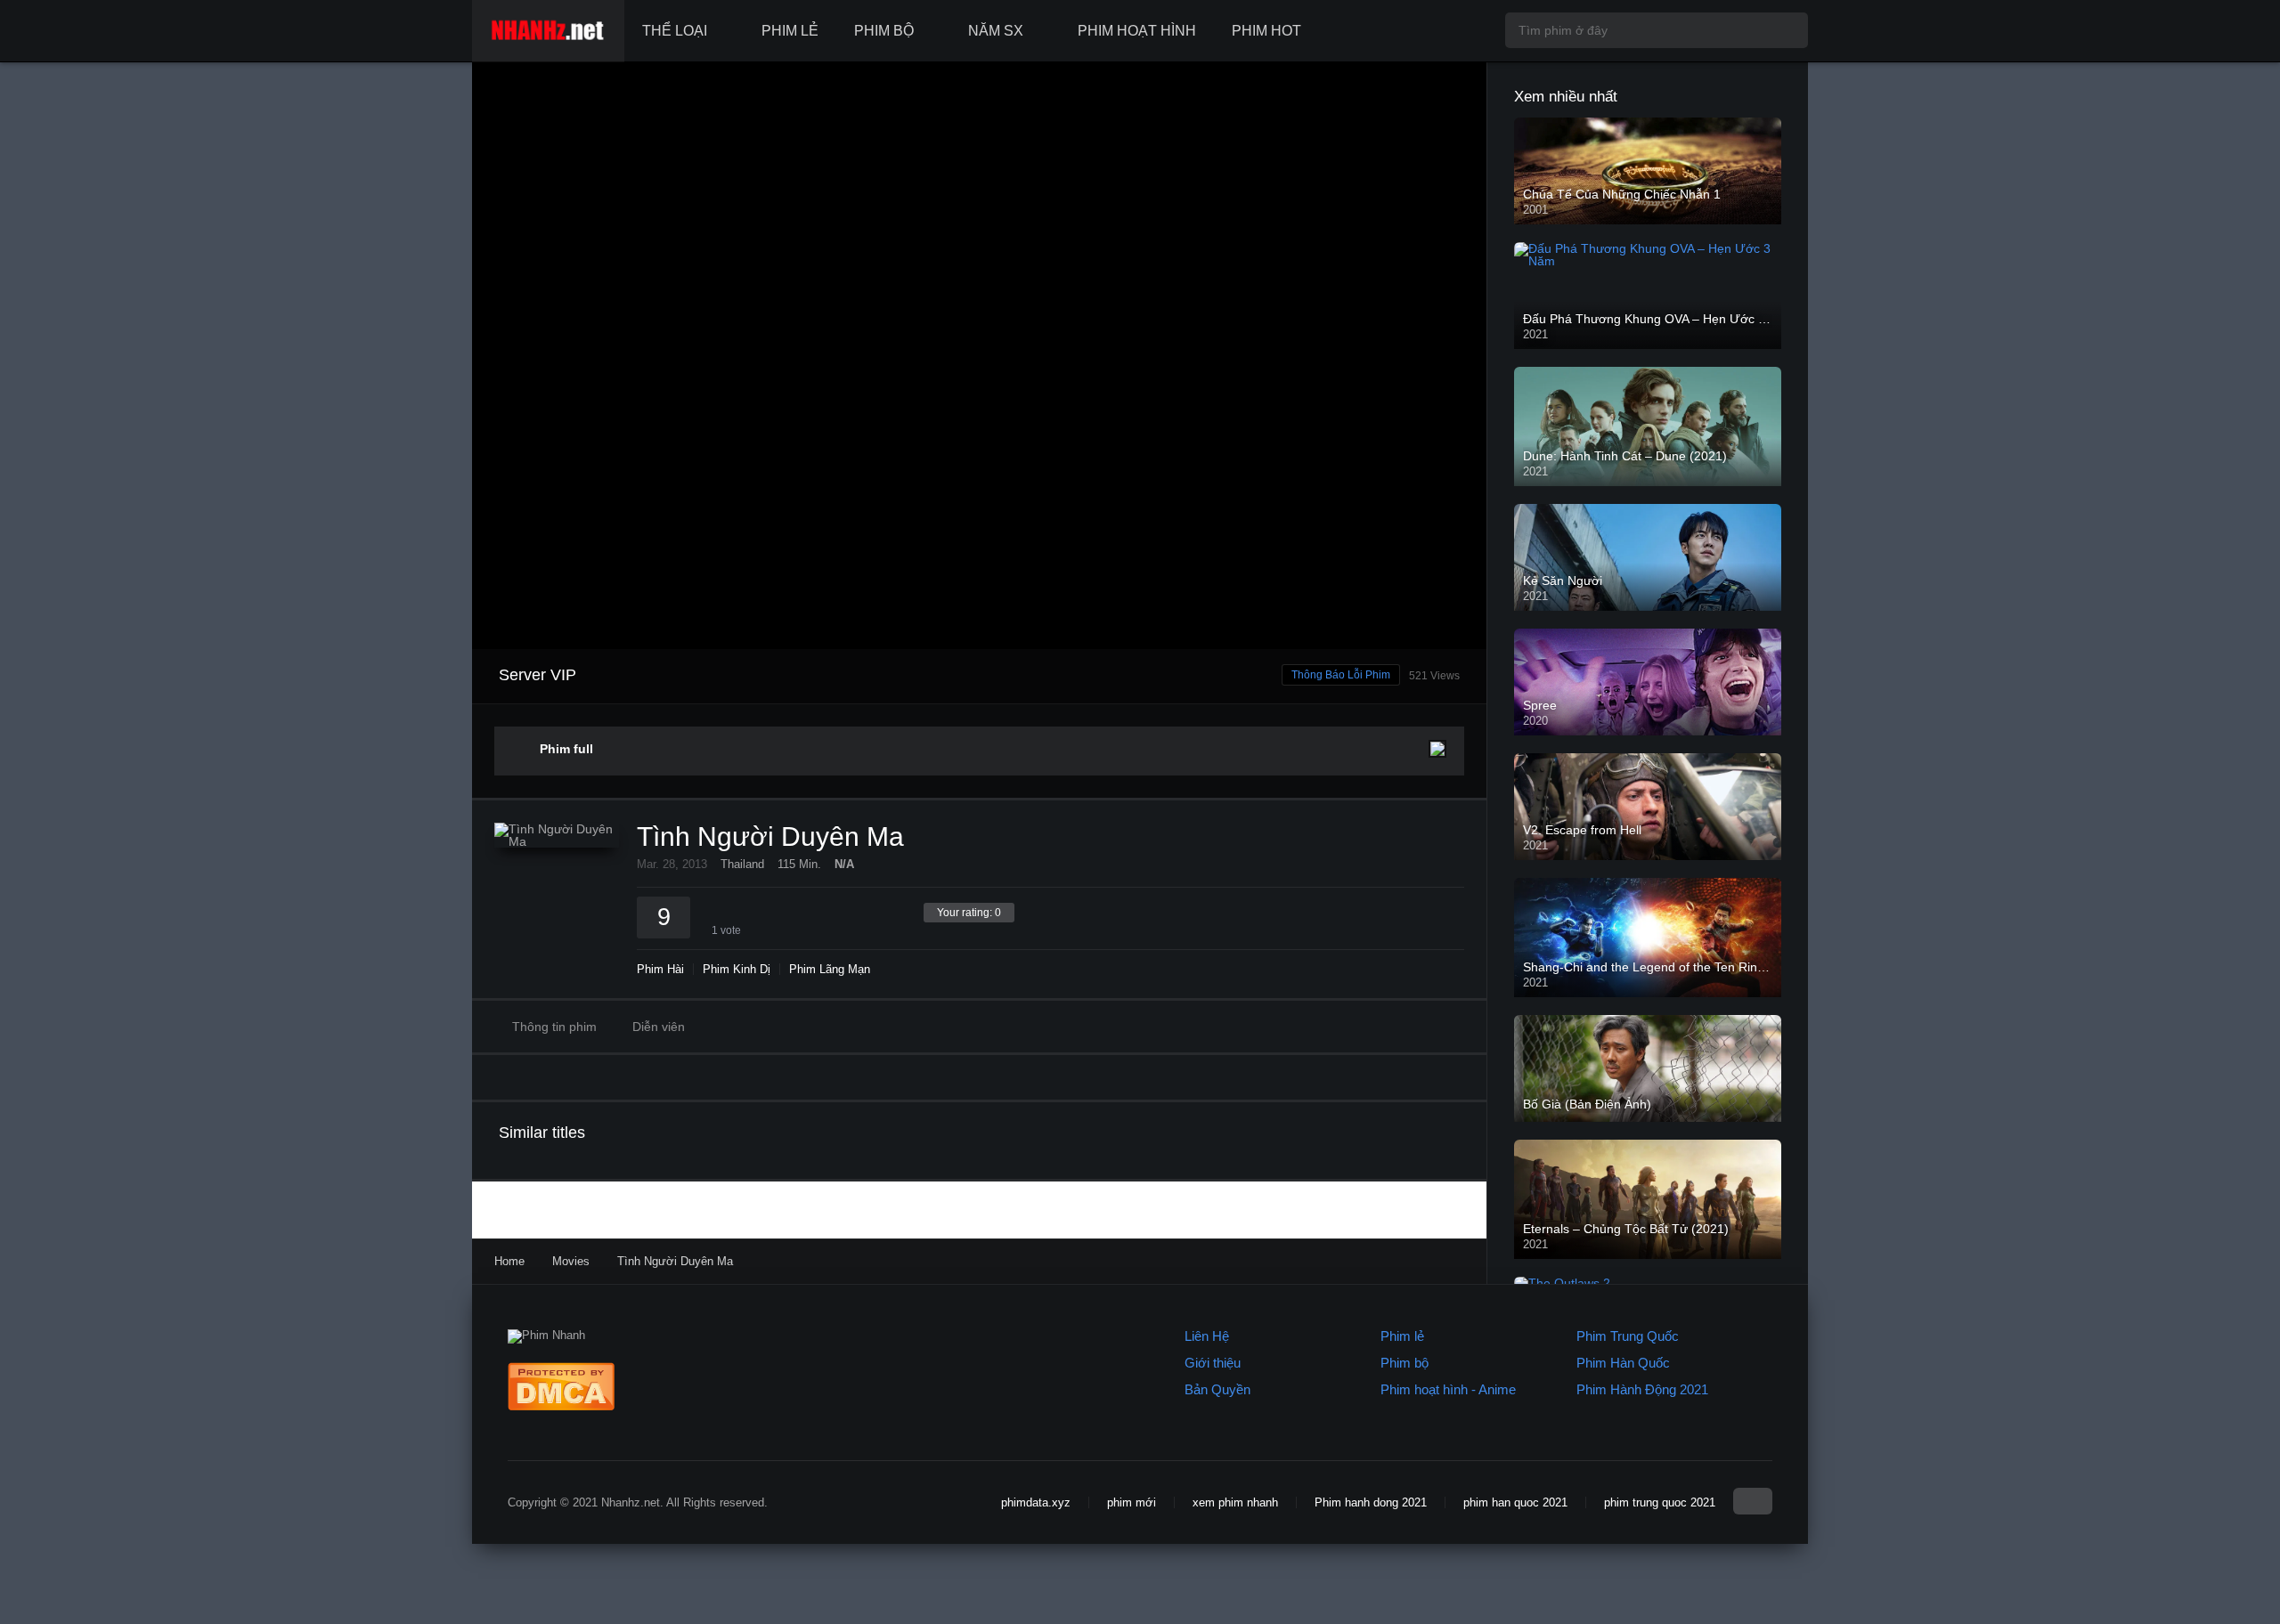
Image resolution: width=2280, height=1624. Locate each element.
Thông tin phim (554, 1027)
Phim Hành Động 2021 (1642, 1389)
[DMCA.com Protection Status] (561, 1406)
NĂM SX (996, 31)
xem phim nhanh (1235, 1502)
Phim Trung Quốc (1628, 1336)
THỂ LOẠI (675, 31)
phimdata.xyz (1036, 1502)
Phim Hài (660, 969)
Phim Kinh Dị (737, 969)
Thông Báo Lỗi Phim (1341, 675)
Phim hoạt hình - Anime (1448, 1389)
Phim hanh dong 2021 (1371, 1502)
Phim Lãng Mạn (830, 969)
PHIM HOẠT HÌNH (1137, 31)
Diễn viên (659, 1027)
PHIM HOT (1266, 31)
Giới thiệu (1213, 1363)
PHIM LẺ (790, 31)
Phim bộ (1405, 1363)
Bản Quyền (1217, 1389)
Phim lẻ (1402, 1336)
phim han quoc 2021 (1515, 1502)
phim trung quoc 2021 (1660, 1502)
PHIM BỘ (884, 31)
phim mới (1132, 1502)
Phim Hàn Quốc (1623, 1363)
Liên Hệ (1207, 1336)
